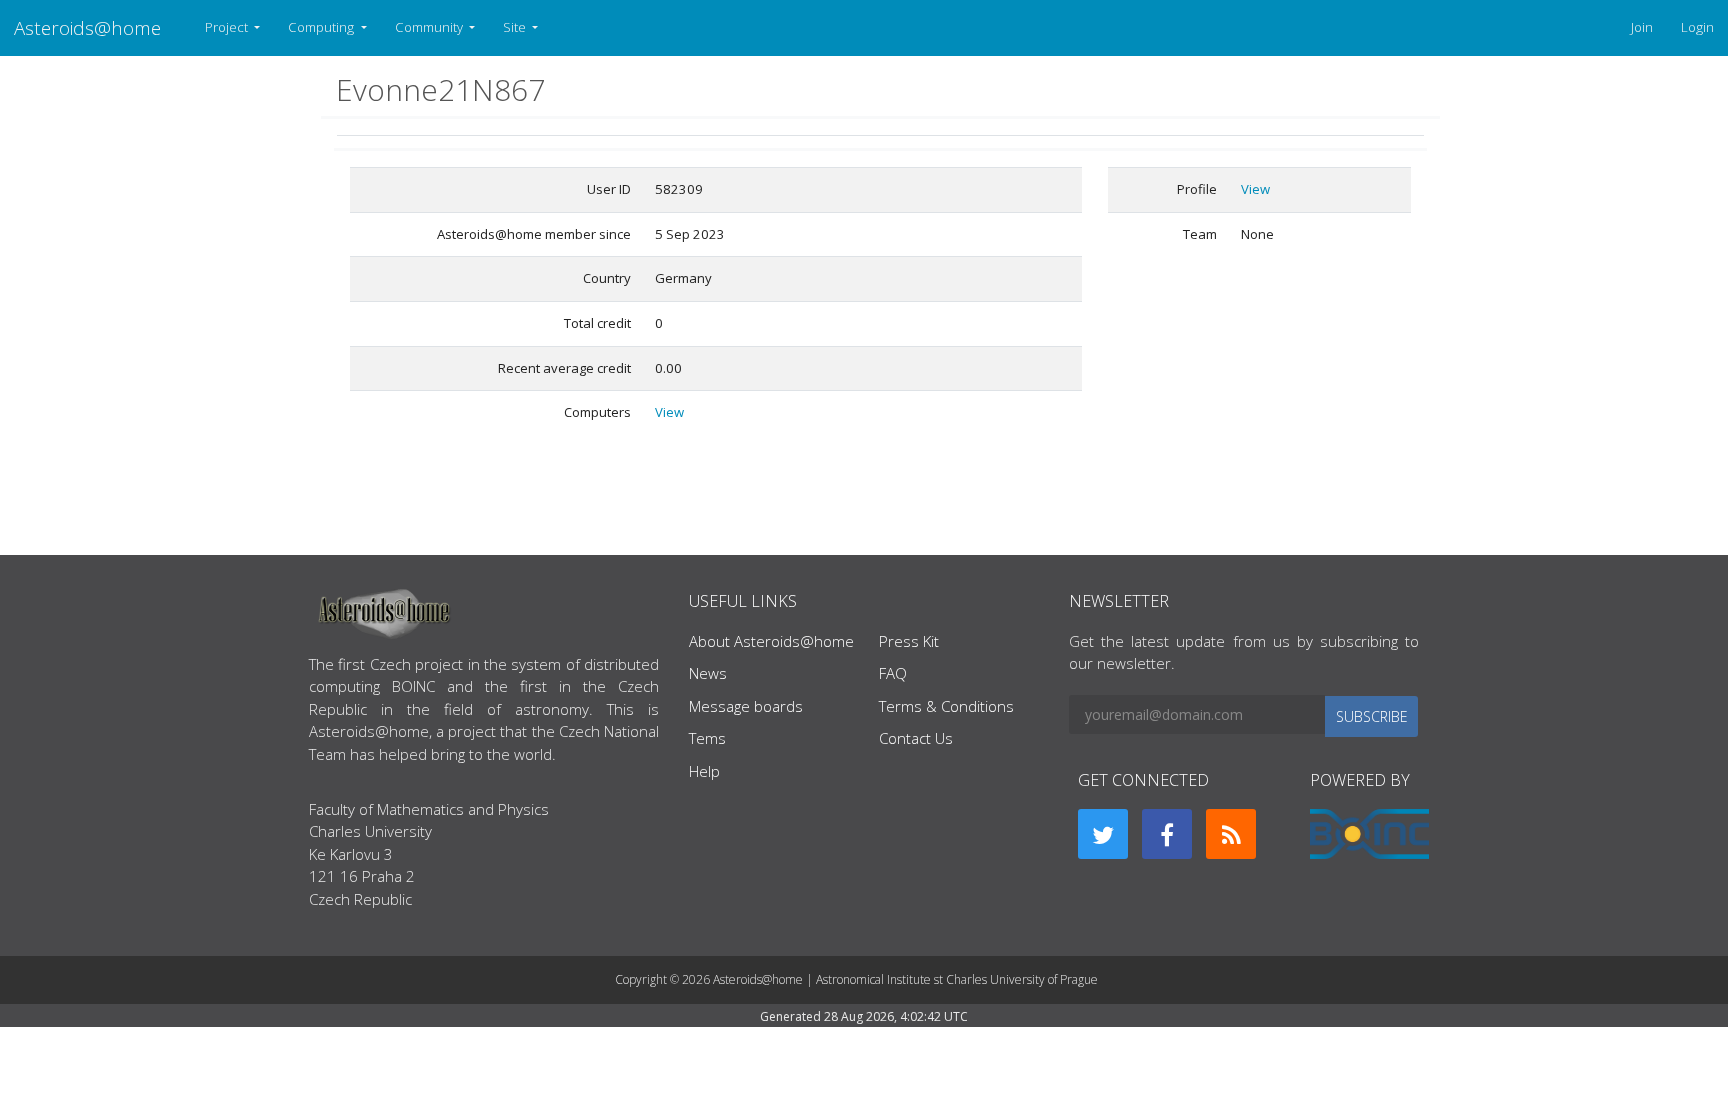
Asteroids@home (87, 27)
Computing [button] (322, 27)
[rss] (1231, 834)
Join (1642, 27)
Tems (707, 738)
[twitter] (1103, 834)
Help (704, 771)
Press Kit (909, 641)
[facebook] (1167, 834)
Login (1697, 27)
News (708, 673)
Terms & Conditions (946, 706)
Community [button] (430, 27)
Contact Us (916, 738)
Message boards (746, 706)
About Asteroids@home (771, 641)
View (669, 412)
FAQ (893, 673)
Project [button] (228, 27)
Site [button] (516, 27)
